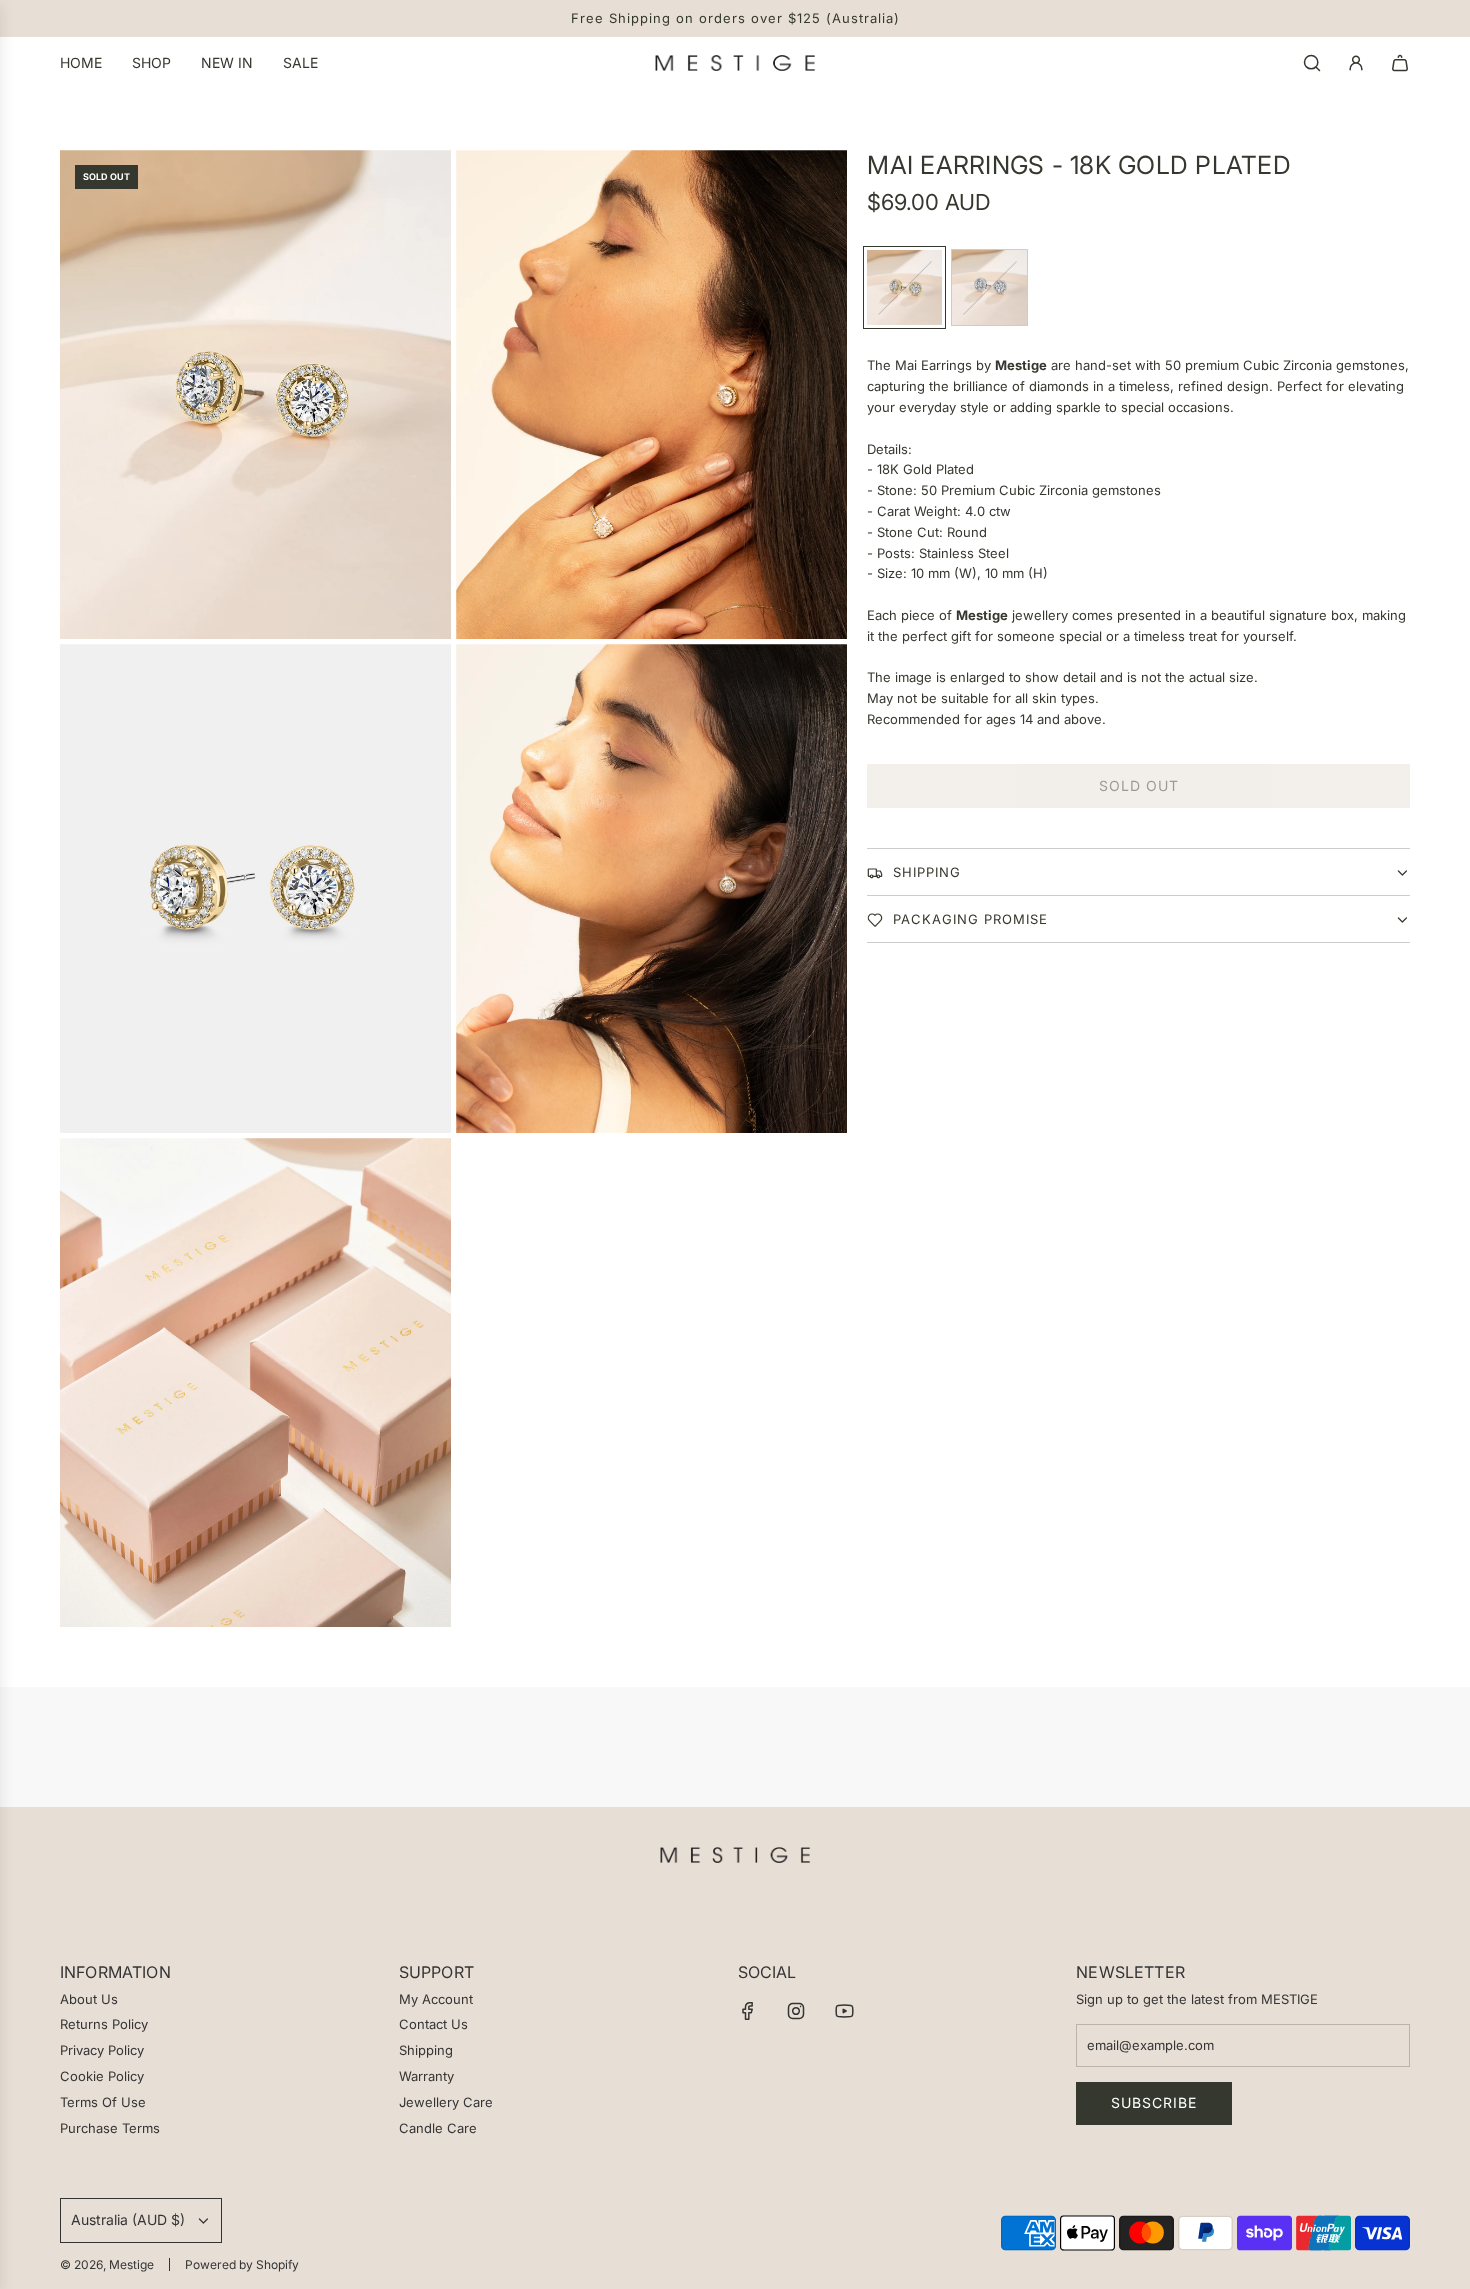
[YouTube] (844, 2011)
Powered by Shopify (242, 2264)
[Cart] (1400, 63)
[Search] (1312, 63)
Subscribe (1154, 2102)
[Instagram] (796, 2011)
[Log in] (1356, 63)
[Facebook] (748, 2011)
